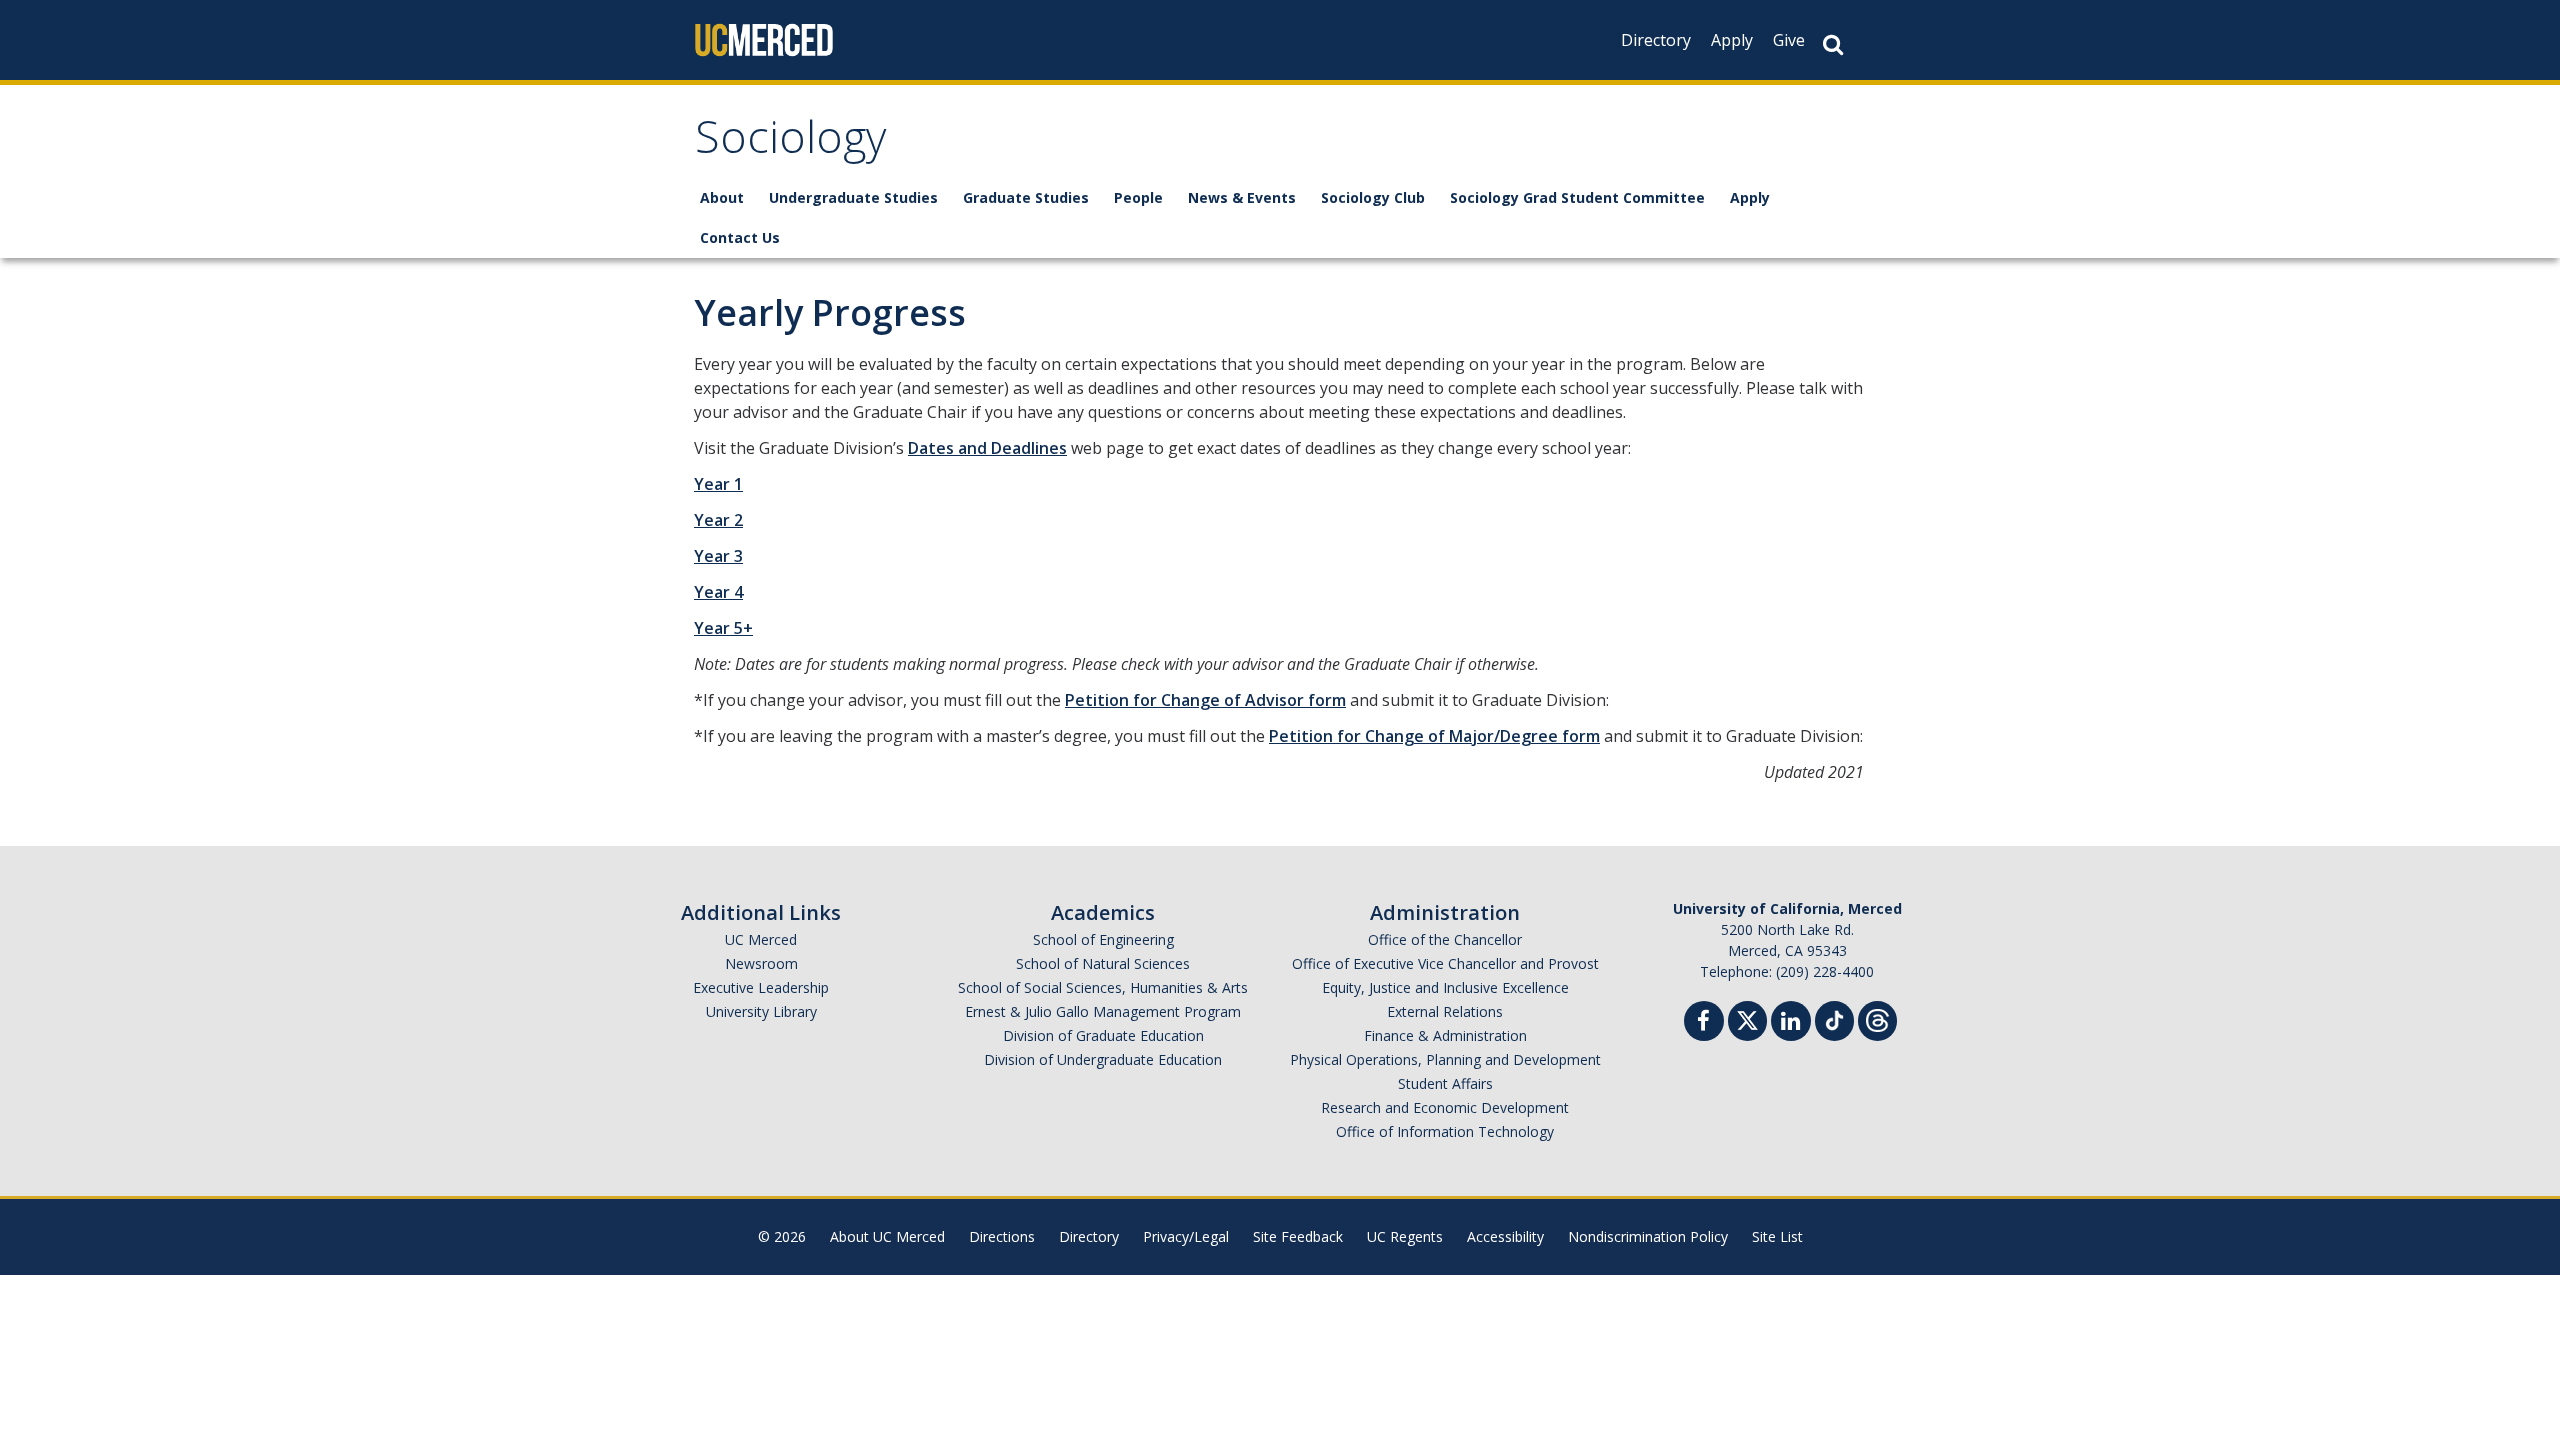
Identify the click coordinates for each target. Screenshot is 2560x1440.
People (1138, 197)
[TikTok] (1834, 1018)
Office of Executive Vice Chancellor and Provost (1445, 963)
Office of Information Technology (1445, 1131)
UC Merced (761, 939)
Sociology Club (1373, 197)
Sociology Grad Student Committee (1577, 197)
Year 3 (718, 556)
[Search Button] (1833, 44)
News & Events (1242, 197)
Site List (1777, 1236)
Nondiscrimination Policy (1648, 1236)
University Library (761, 1011)
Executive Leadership (761, 987)
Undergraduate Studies (853, 197)
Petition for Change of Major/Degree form (1434, 736)
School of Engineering (1103, 939)
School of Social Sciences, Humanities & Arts (1103, 987)
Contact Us (740, 237)
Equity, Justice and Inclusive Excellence (1445, 987)
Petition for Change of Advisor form (1205, 700)
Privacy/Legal (1186, 1236)
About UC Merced (887, 1236)
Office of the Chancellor (1445, 939)
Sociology (791, 143)
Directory (1656, 40)
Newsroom (761, 963)
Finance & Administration (1445, 1035)
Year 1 (718, 484)
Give (1789, 40)
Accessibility (1505, 1236)
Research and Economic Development (1445, 1107)
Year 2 (718, 520)
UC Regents (1405, 1236)
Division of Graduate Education (1103, 1035)
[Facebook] (1704, 1023)
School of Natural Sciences (1103, 963)
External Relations (1445, 1011)
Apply (1732, 40)
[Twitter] (1747, 1018)
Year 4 (718, 592)
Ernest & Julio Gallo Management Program (1103, 1011)
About (722, 197)
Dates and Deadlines (987, 448)
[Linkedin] (1791, 1023)
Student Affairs (1445, 1083)
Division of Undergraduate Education (1103, 1059)
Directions (1002, 1236)
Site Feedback (1298, 1236)
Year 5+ (723, 628)
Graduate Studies (1026, 197)
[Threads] (1877, 1018)
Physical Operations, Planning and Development (1445, 1059)
